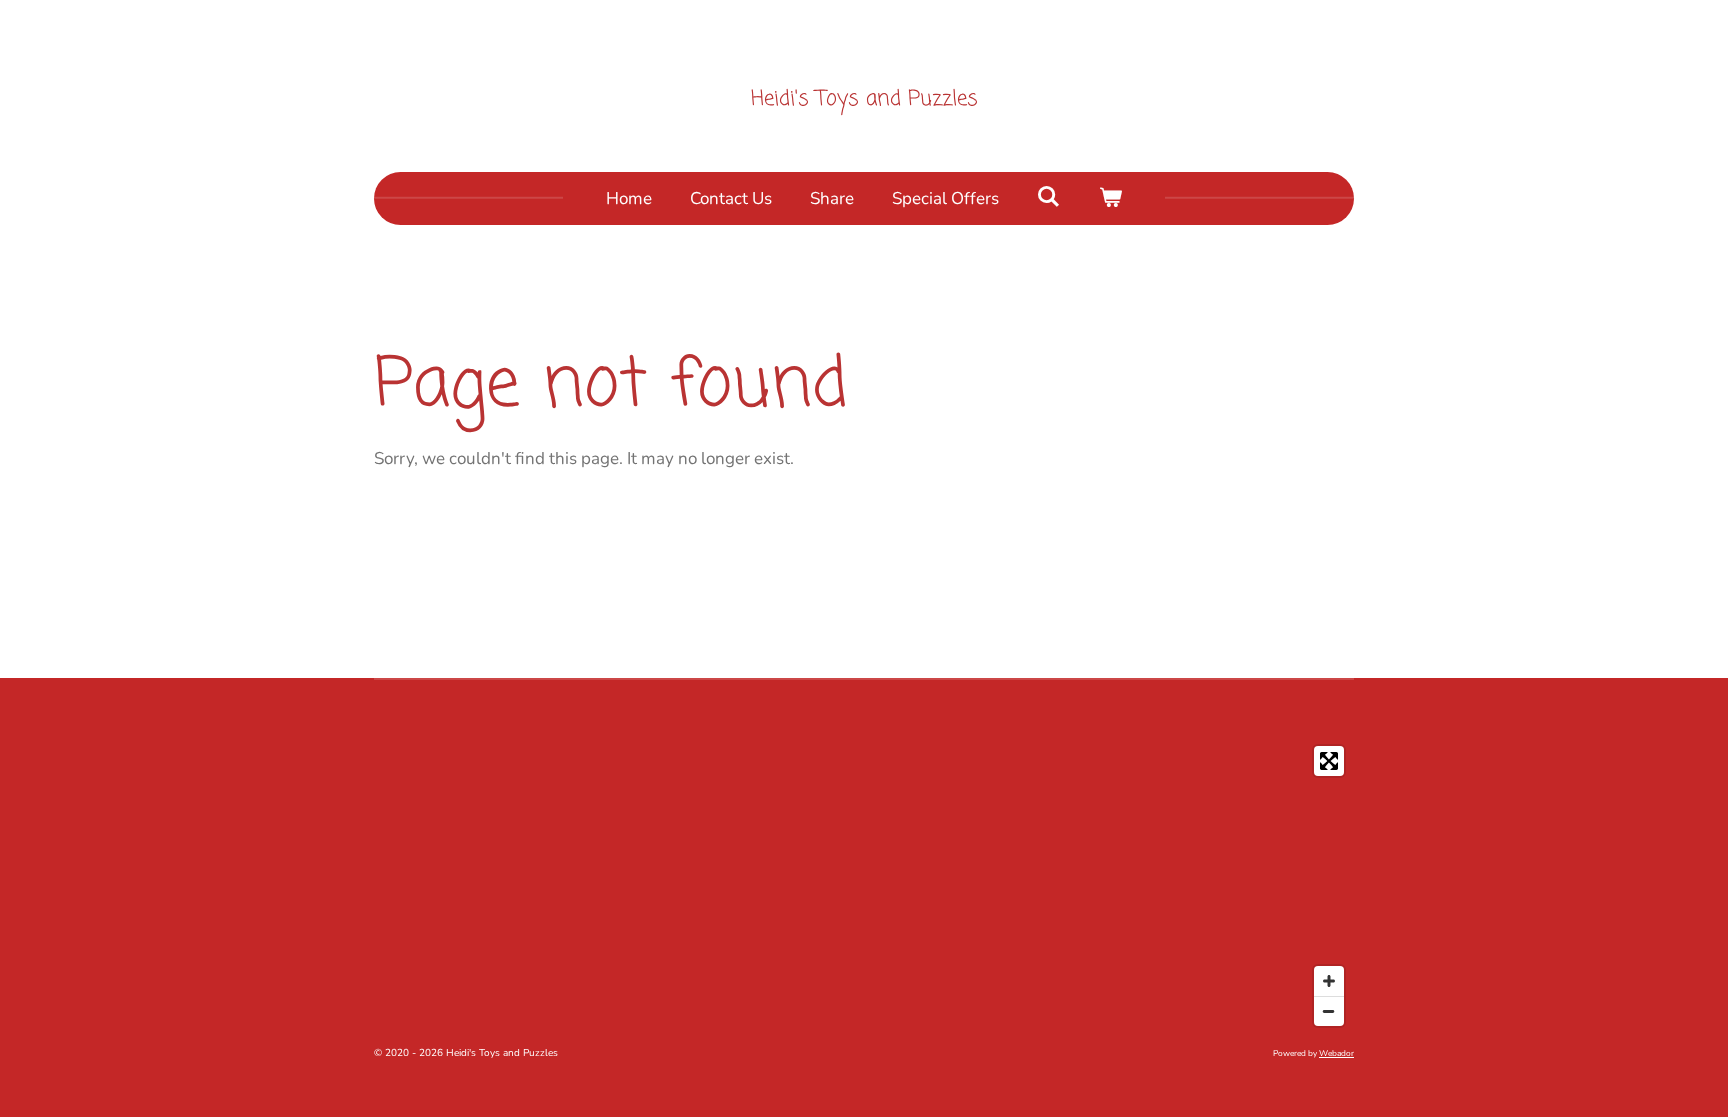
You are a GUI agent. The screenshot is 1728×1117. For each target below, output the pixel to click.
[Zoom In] (1329, 981)
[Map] (864, 886)
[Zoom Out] (1329, 1011)
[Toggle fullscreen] (1329, 761)
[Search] (1049, 197)
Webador (1336, 1053)
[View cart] (1111, 199)
